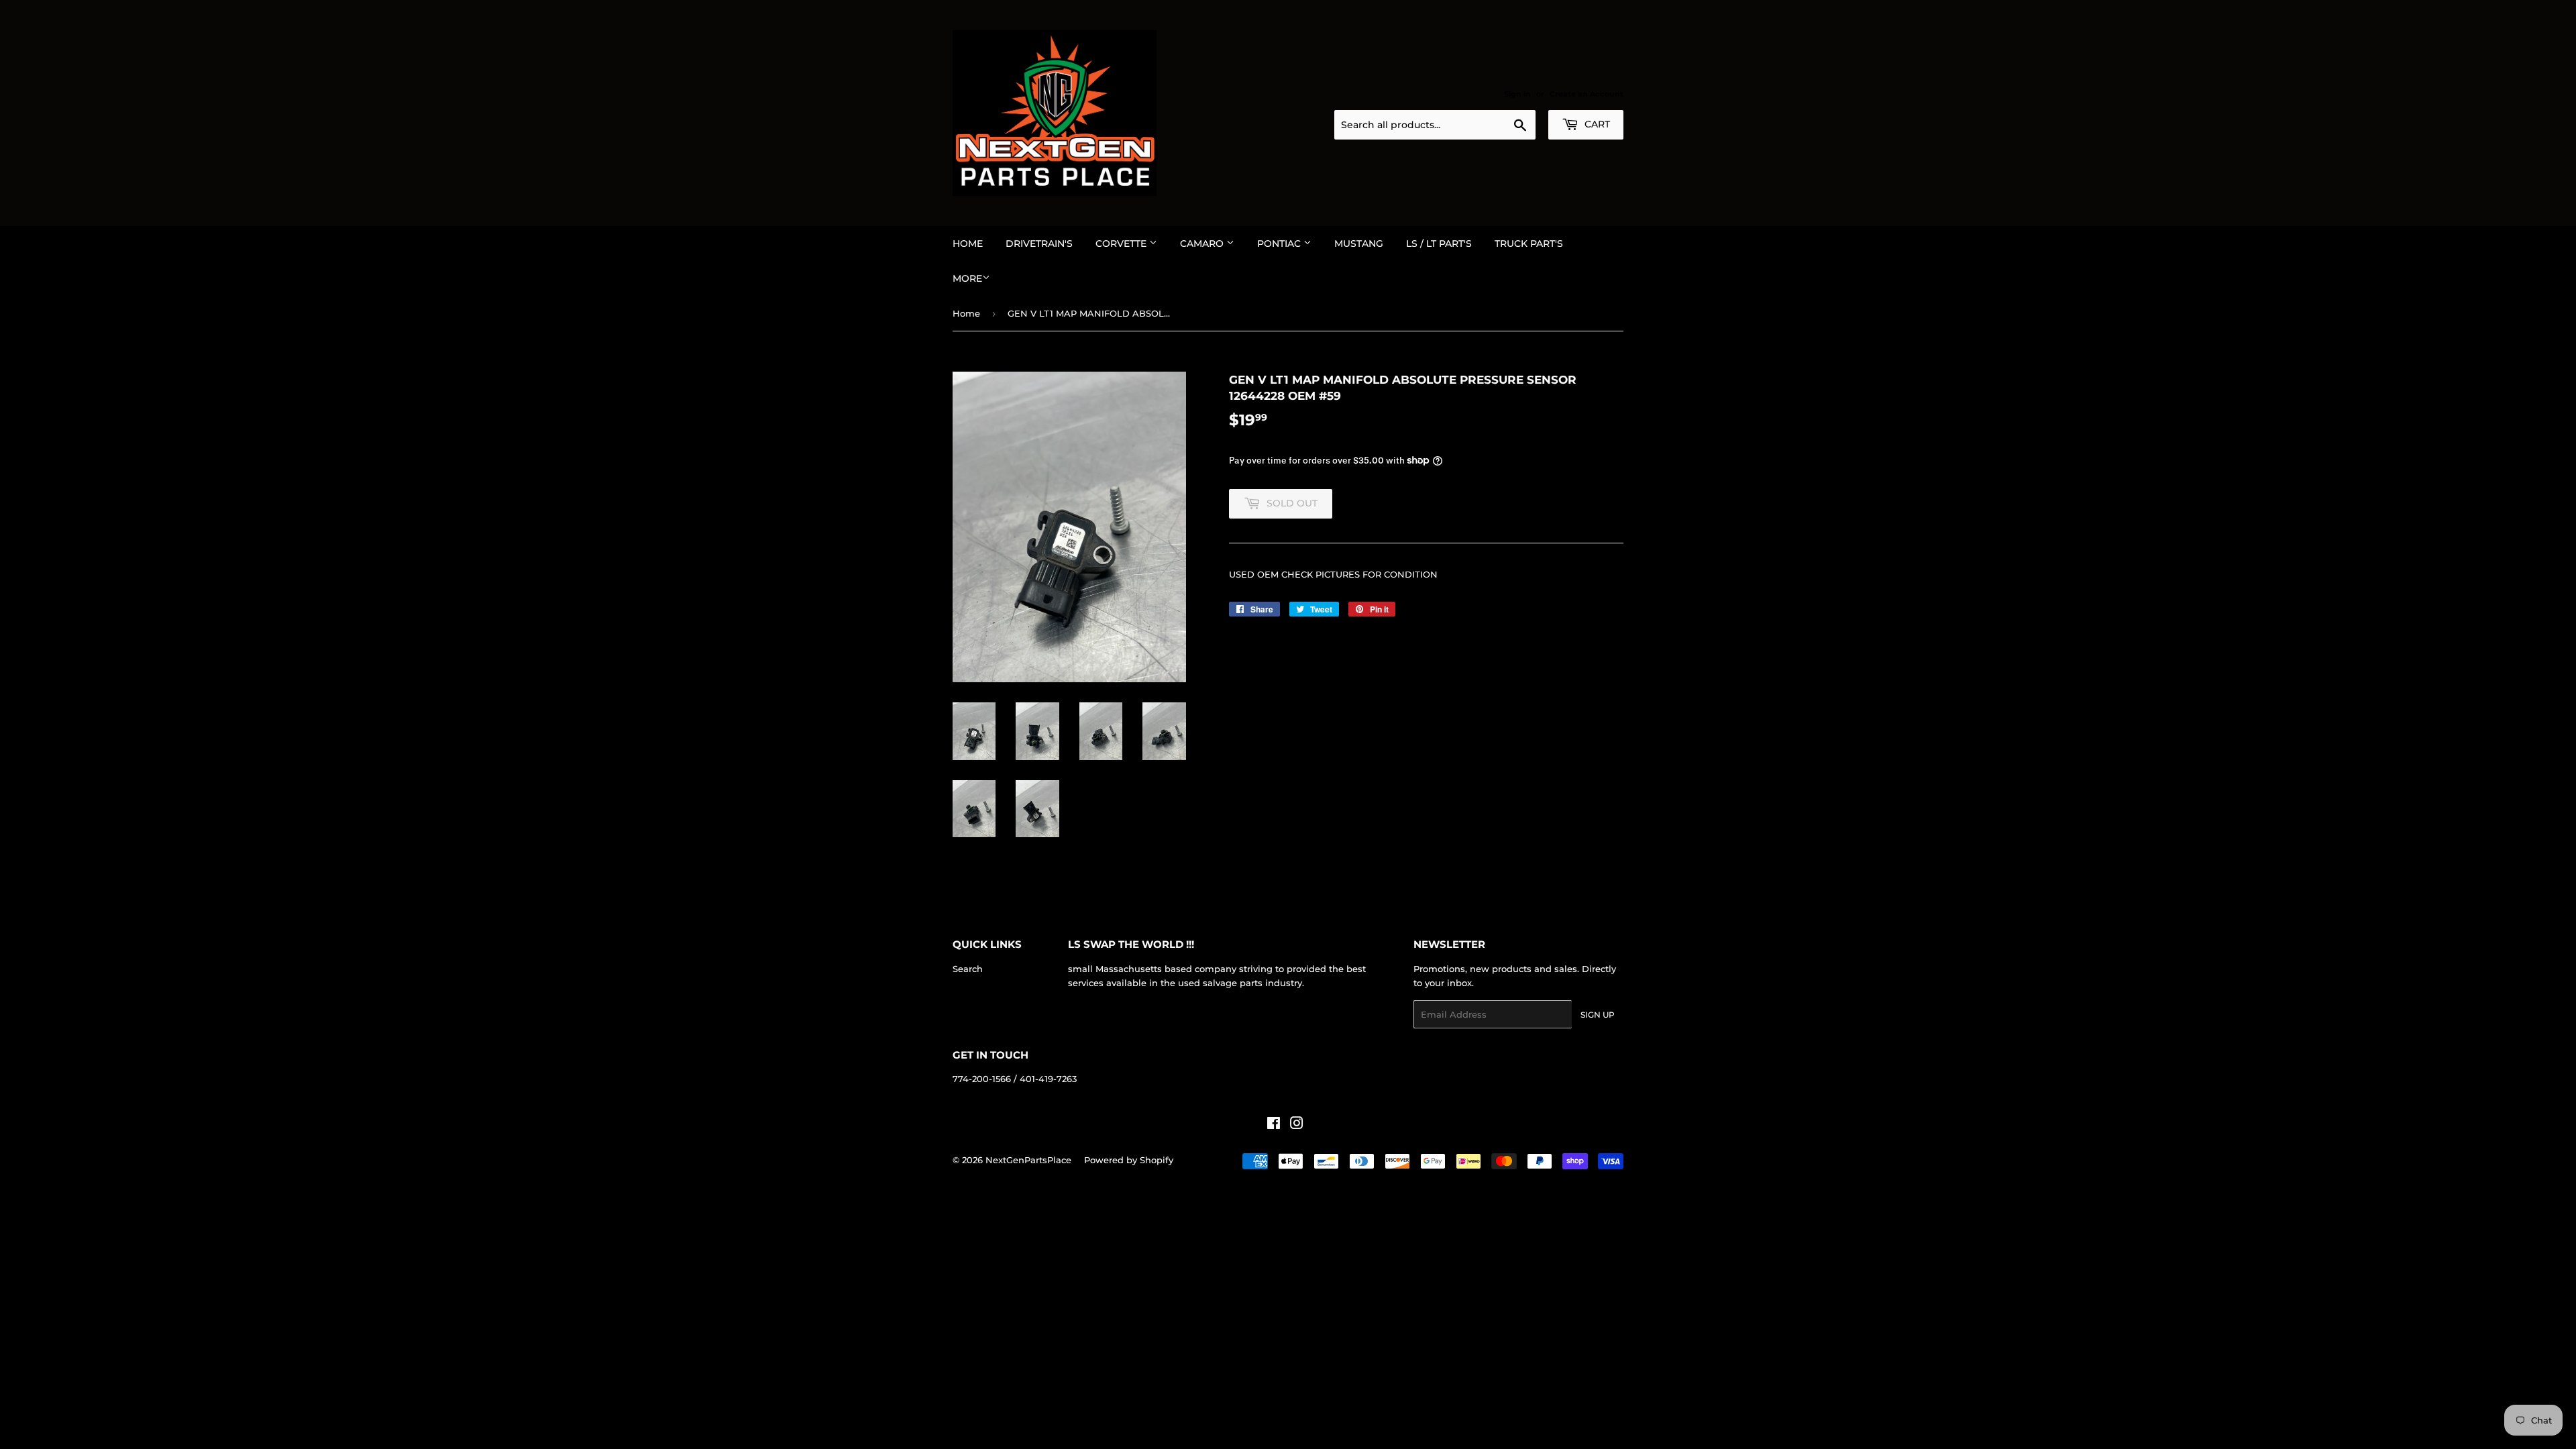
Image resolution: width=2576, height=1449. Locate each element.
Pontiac (1280, 244)
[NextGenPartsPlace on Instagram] (1297, 1125)
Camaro (1203, 244)
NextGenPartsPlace (1028, 1160)
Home (968, 244)
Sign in (1517, 94)
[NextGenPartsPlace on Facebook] (1274, 1125)
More (967, 278)
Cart (1596, 124)
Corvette (1122, 244)
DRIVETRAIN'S (1039, 244)
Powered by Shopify (1129, 1160)
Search (968, 969)
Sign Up (1598, 1015)
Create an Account (1587, 94)
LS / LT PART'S (1439, 244)
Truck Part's (1529, 244)
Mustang (1359, 244)
